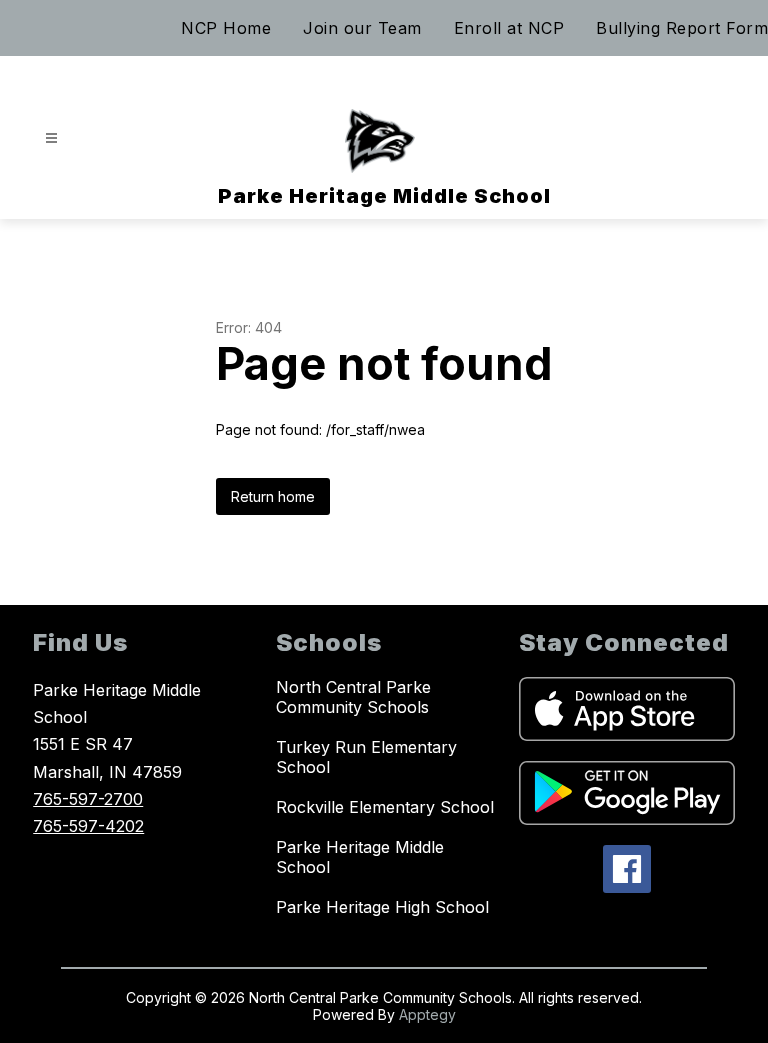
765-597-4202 (88, 826)
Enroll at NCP (509, 28)
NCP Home (226, 28)
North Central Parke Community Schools (353, 697)
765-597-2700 (88, 799)
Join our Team (362, 28)
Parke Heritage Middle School (360, 857)
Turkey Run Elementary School (366, 757)
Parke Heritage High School (382, 907)
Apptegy (427, 1014)
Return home (273, 496)
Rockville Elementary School (385, 807)
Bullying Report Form (682, 28)
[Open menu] (51, 138)
